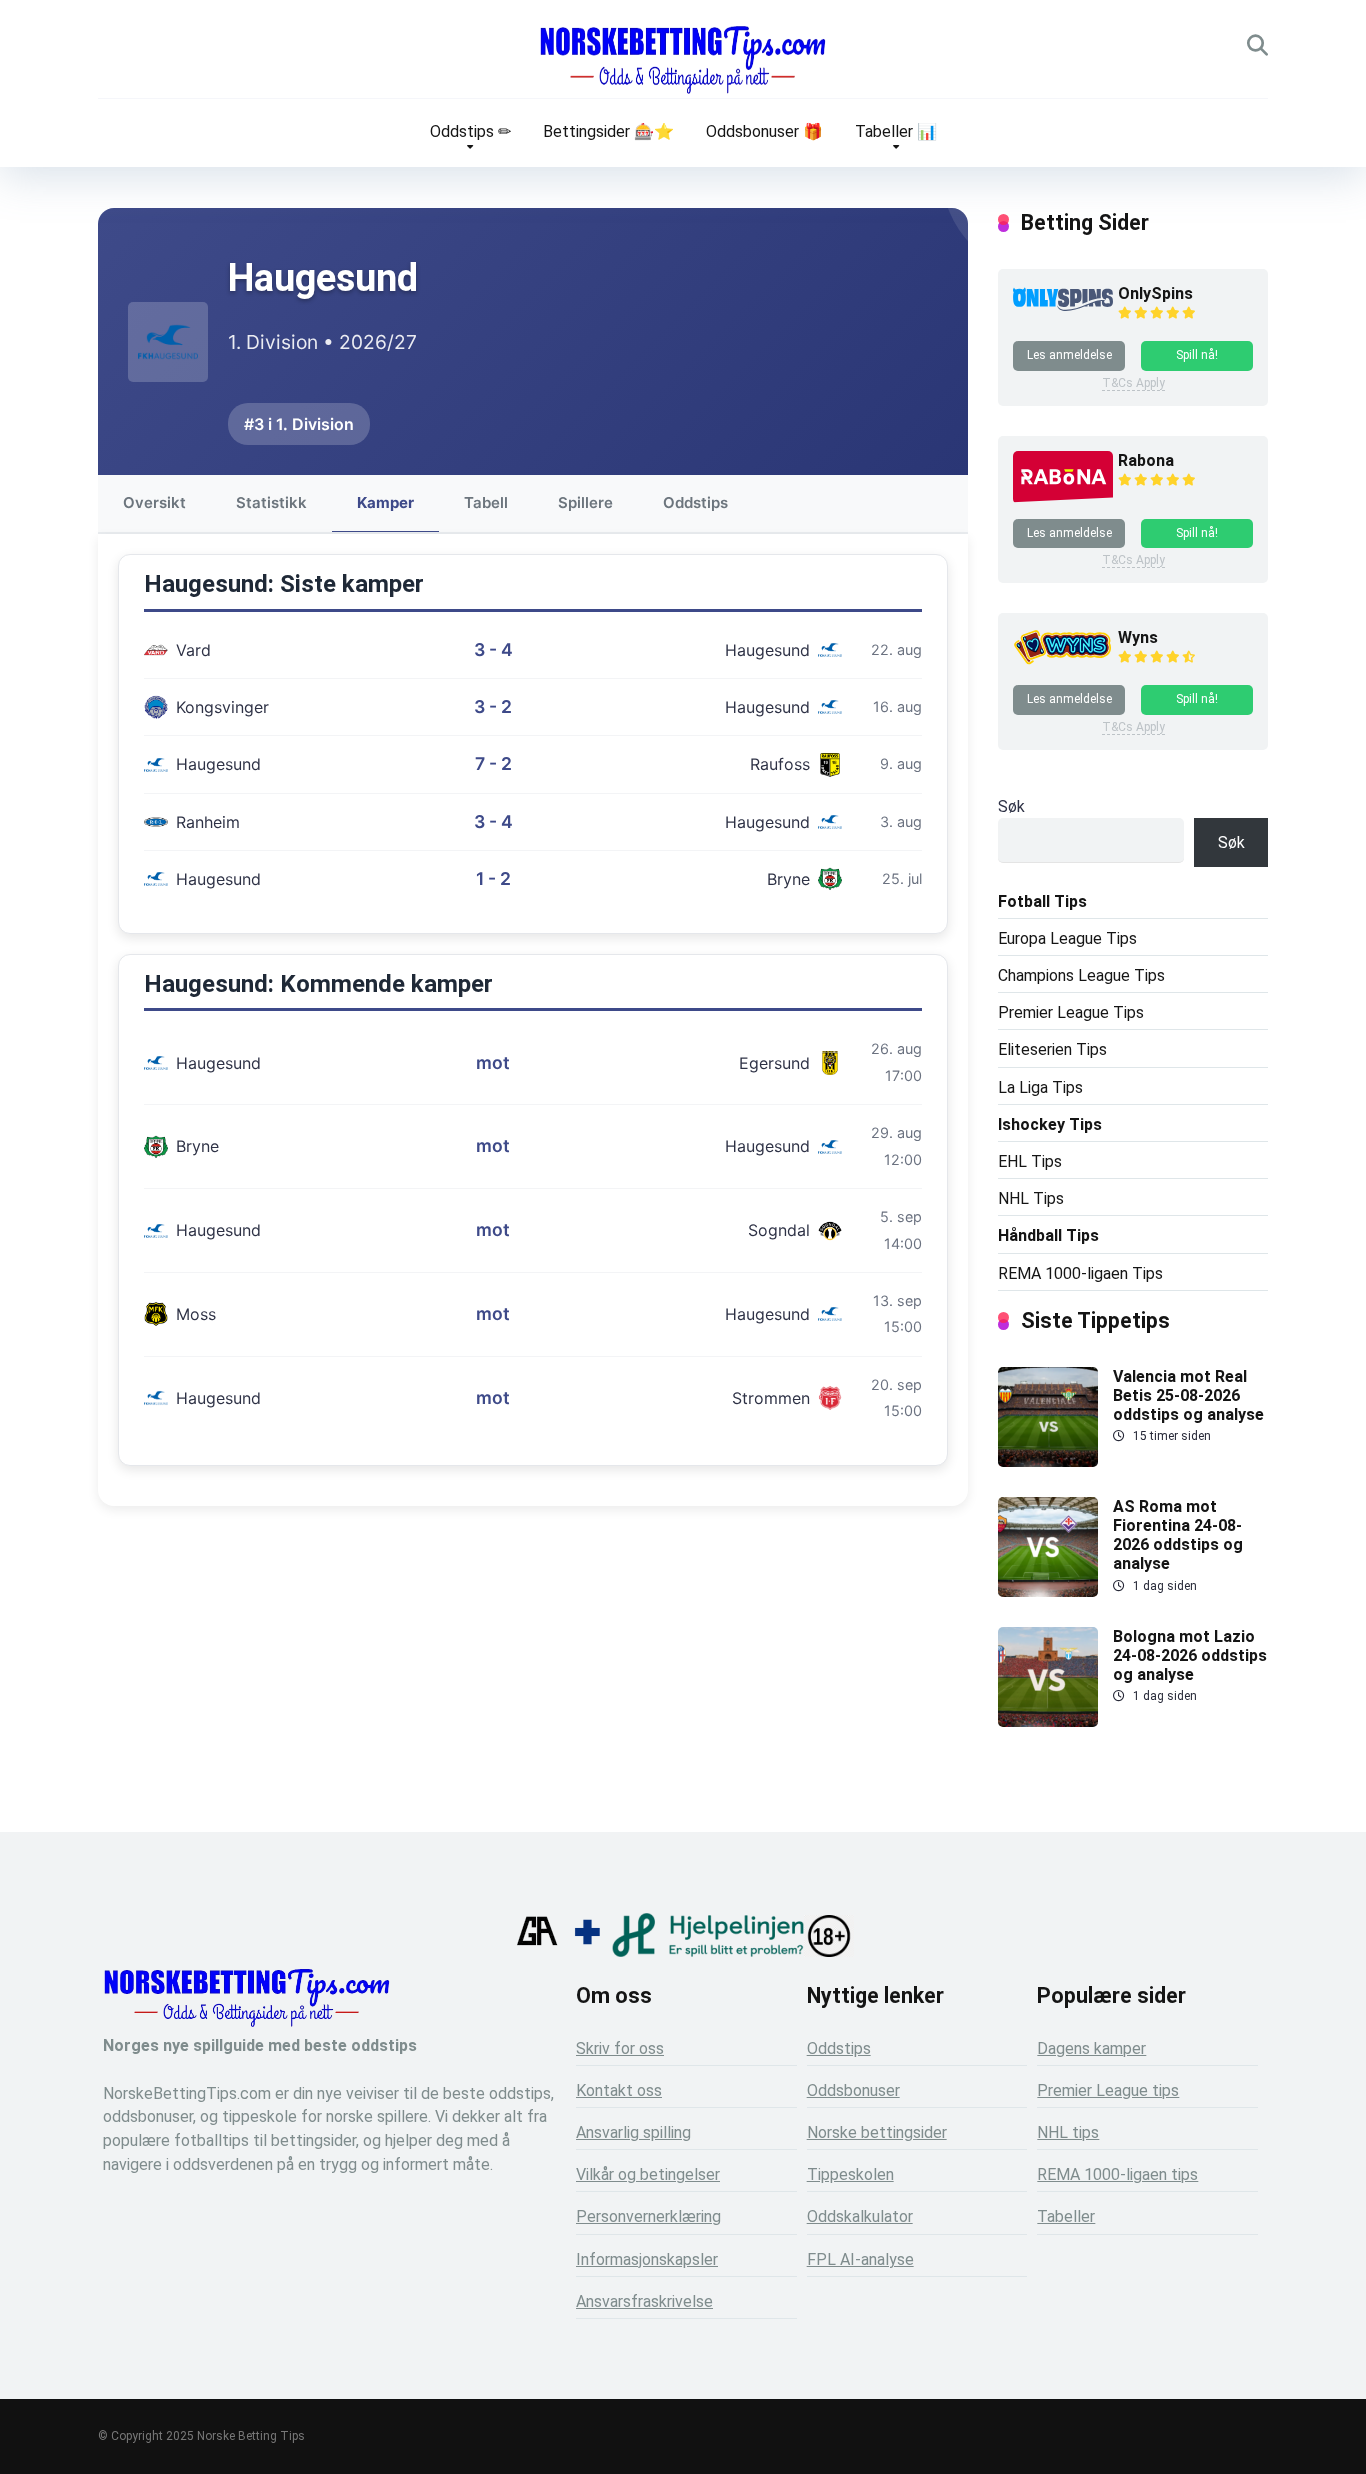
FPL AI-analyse (860, 2259)
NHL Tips (1031, 1198)
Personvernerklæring (648, 2216)
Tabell (486, 502)
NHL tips (1068, 2132)
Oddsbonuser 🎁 (764, 131)
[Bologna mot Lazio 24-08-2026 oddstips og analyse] (1048, 1721)
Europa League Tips (1067, 938)
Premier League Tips (1071, 1012)
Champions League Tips (1081, 975)
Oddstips (695, 502)
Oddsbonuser (853, 2090)
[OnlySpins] (1063, 305)
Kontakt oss (619, 2090)
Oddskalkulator (860, 2216)
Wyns (1138, 637)
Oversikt (154, 502)
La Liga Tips (1040, 1087)
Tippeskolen (850, 2174)
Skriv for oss (620, 2048)
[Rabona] (1063, 498)
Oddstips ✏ (470, 131)
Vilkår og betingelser (648, 2174)
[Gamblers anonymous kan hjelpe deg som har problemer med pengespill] (537, 1951)
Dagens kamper (1091, 2048)
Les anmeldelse (1069, 355)
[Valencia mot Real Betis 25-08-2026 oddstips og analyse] (1048, 1461)
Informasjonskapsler (647, 2259)
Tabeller (1066, 2216)
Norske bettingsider (877, 2132)
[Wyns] (1063, 663)
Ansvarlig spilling (633, 2132)
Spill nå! (1197, 355)
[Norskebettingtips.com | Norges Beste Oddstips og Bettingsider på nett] (683, 60)
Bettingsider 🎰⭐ (608, 131)
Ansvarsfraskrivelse (644, 2301)
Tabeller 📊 (896, 131)
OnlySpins (1155, 293)
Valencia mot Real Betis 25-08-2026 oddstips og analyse (1188, 1395)
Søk (1011, 806)
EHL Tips (1030, 1161)
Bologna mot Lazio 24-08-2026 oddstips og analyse (1190, 1655)
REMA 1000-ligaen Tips (1080, 1273)
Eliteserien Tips (1052, 1049)
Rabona (1146, 460)
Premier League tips (1108, 2090)
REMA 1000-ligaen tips (1117, 2174)
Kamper (385, 502)
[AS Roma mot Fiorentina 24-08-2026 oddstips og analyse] (1048, 1591)
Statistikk (271, 502)
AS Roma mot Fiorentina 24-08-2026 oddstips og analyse (1178, 1535)
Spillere (585, 502)
